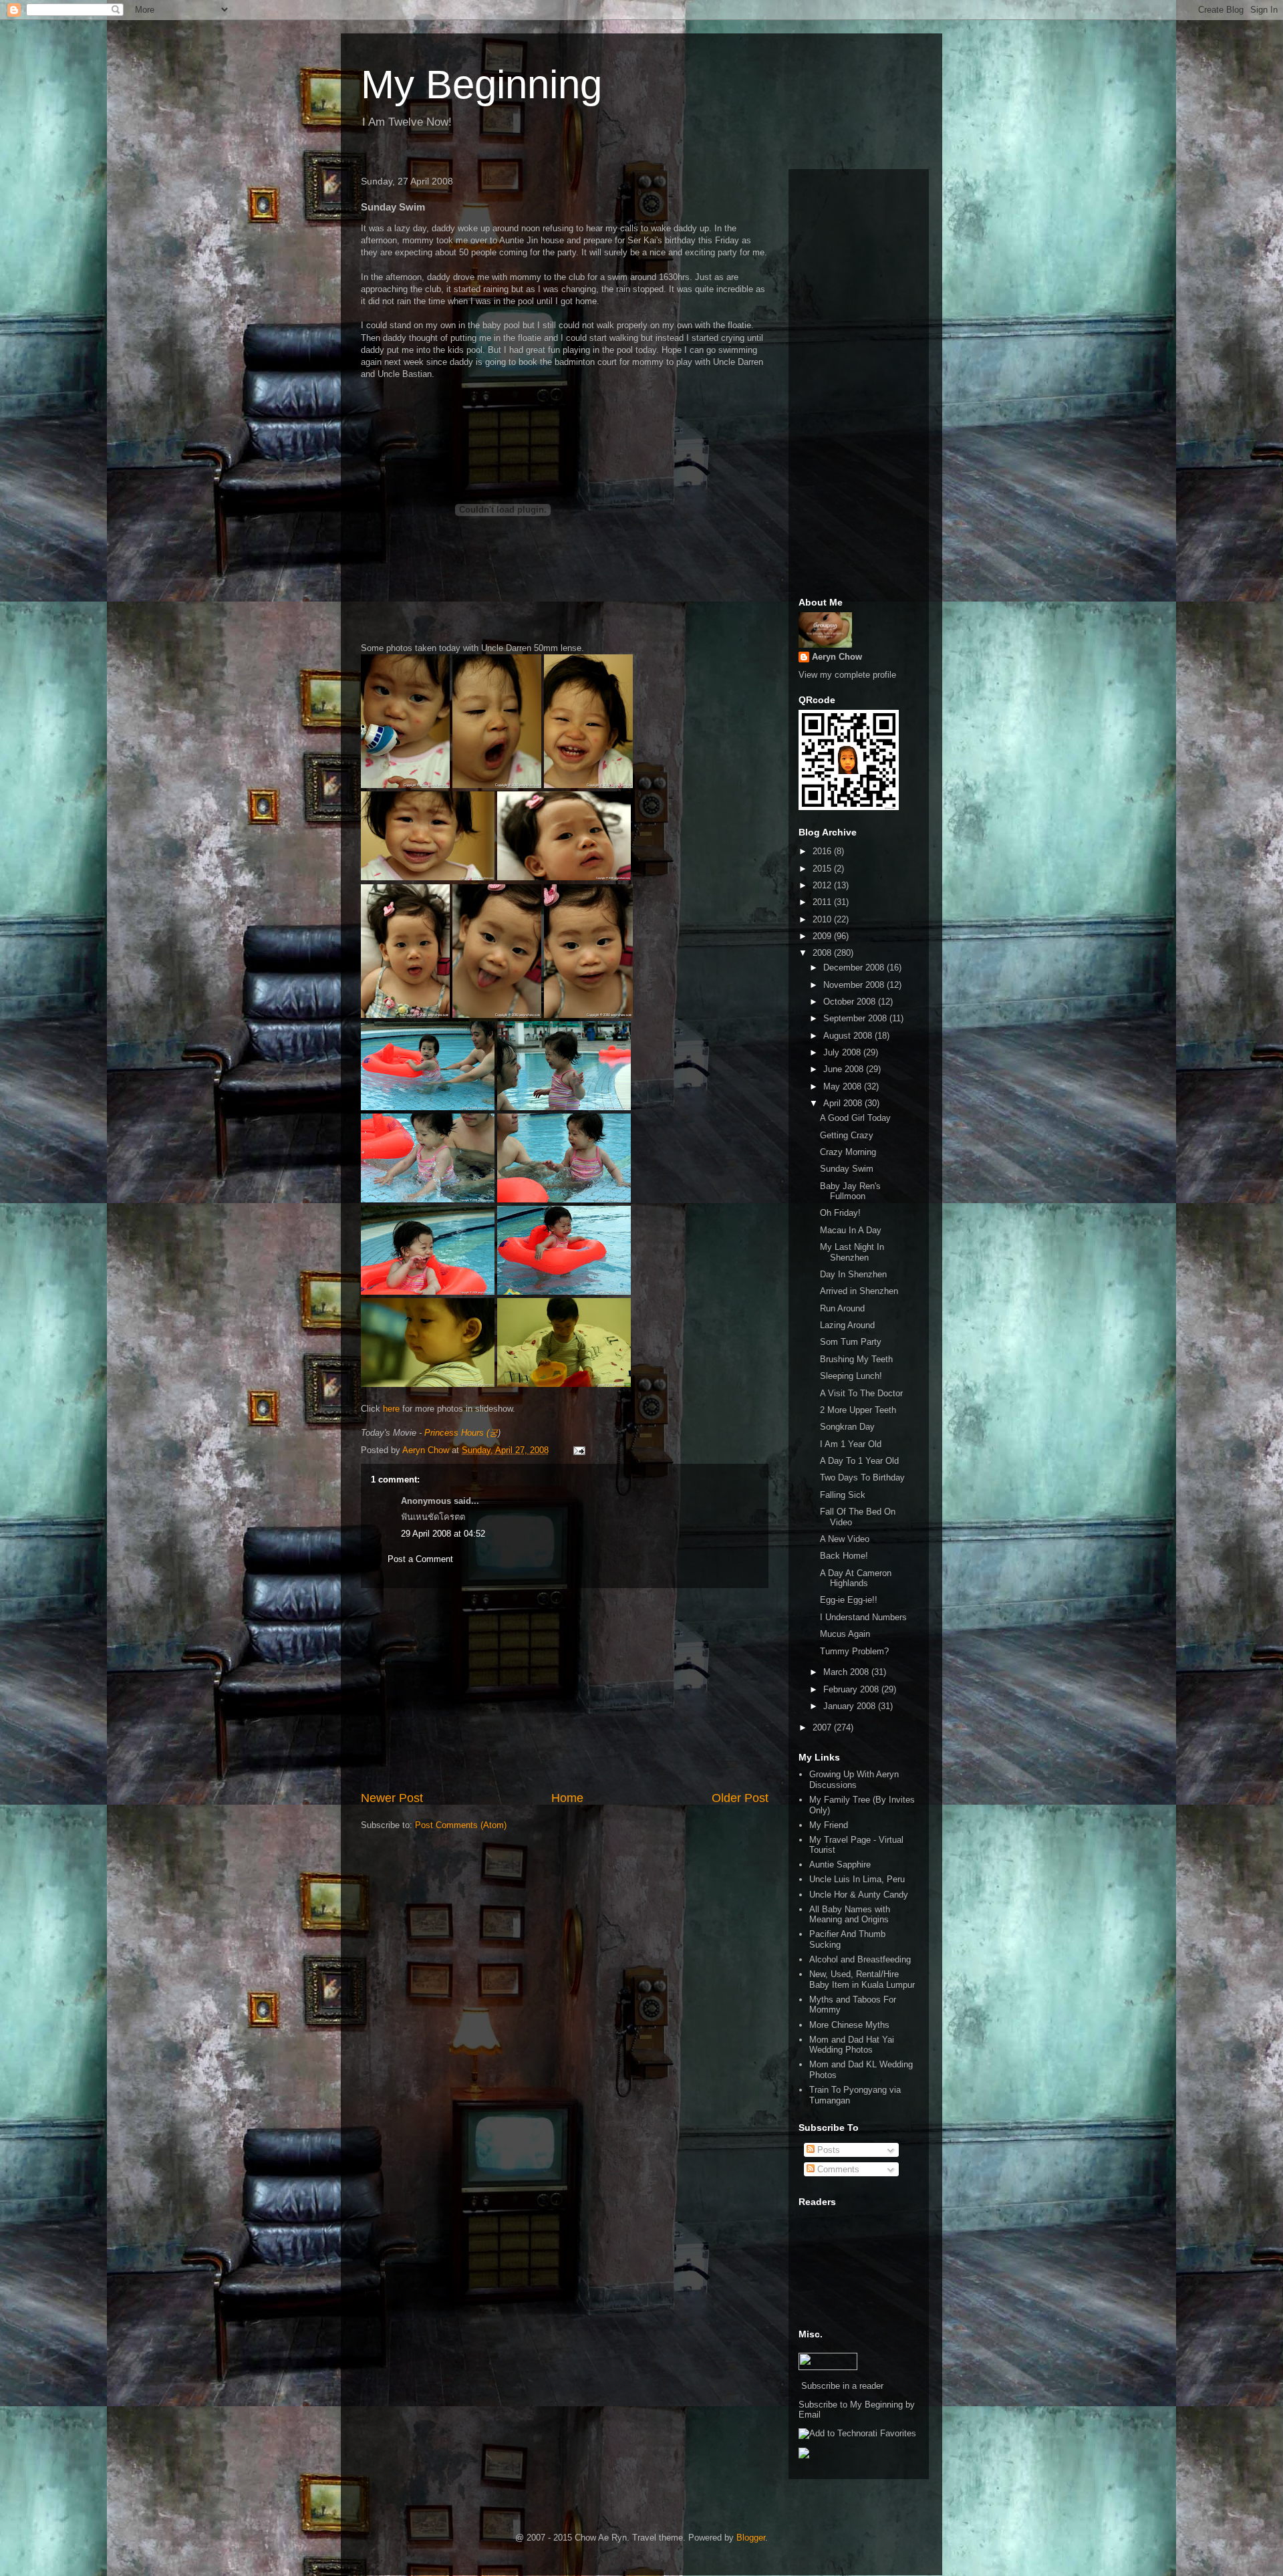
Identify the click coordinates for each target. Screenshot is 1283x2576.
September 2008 (856, 1018)
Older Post (740, 1798)
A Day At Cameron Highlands (856, 1578)
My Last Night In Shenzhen (852, 1252)
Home (567, 1798)
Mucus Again (845, 1634)
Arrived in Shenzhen (859, 1291)
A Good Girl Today (855, 1118)
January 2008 (851, 1706)
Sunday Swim (847, 1169)
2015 (823, 869)
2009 (823, 936)
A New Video (845, 1539)
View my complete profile (847, 675)
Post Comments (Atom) (461, 1825)
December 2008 (855, 968)
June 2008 (845, 1069)
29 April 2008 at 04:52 (443, 1534)
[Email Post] (578, 1450)
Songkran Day (847, 1427)
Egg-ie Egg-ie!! (849, 1600)
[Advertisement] (565, 1689)
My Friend (829, 1825)
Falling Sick (843, 1495)
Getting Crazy (847, 1135)
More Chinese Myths (849, 2025)
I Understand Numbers (863, 1617)
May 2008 (844, 1086)
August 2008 (849, 1036)
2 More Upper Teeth (858, 1410)
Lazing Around (847, 1325)
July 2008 (843, 1052)
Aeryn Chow (837, 657)
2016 (823, 851)
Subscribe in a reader (842, 2386)
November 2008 (855, 985)
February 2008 (852, 1689)
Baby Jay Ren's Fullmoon (850, 1191)
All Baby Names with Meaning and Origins (850, 1915)
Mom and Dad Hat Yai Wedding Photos (852, 2045)
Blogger (751, 2538)
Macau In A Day (851, 1230)
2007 (823, 1727)
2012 (823, 885)
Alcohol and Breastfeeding (860, 1959)
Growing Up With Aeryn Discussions (854, 1780)
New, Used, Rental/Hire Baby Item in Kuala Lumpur (862, 1979)
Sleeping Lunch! (851, 1376)
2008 (823, 953)
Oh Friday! (840, 1213)
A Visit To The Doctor (861, 1393)
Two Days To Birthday (862, 1477)
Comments (837, 2169)
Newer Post (392, 1798)
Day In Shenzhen (853, 1274)
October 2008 (851, 1002)
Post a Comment (420, 1559)
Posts (827, 2150)
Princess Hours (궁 (461, 1433)
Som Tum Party (851, 1342)
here (391, 1409)
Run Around (842, 1308)
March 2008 (847, 1672)
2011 (823, 902)
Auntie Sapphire (840, 1864)
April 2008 (844, 1103)
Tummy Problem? (854, 1651)
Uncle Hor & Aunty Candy (859, 1895)
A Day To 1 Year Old (859, 1461)
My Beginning (481, 85)
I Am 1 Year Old (851, 1444)
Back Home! (844, 1556)
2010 (823, 919)
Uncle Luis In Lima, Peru (857, 1879)
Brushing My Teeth (856, 1359)
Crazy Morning (848, 1152)
